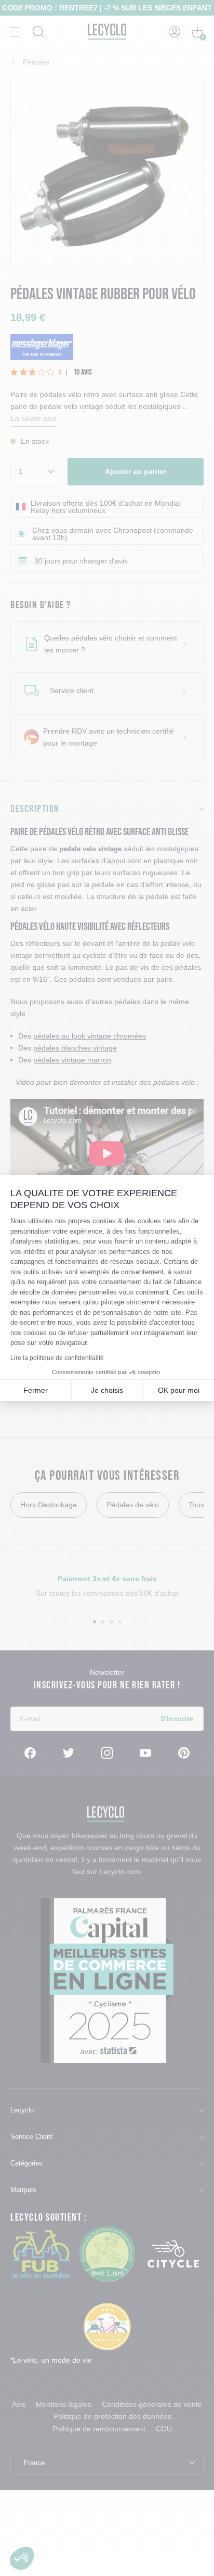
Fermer (36, 1390)
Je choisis (107, 1390)
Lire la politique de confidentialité (57, 1358)
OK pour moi (179, 1390)
